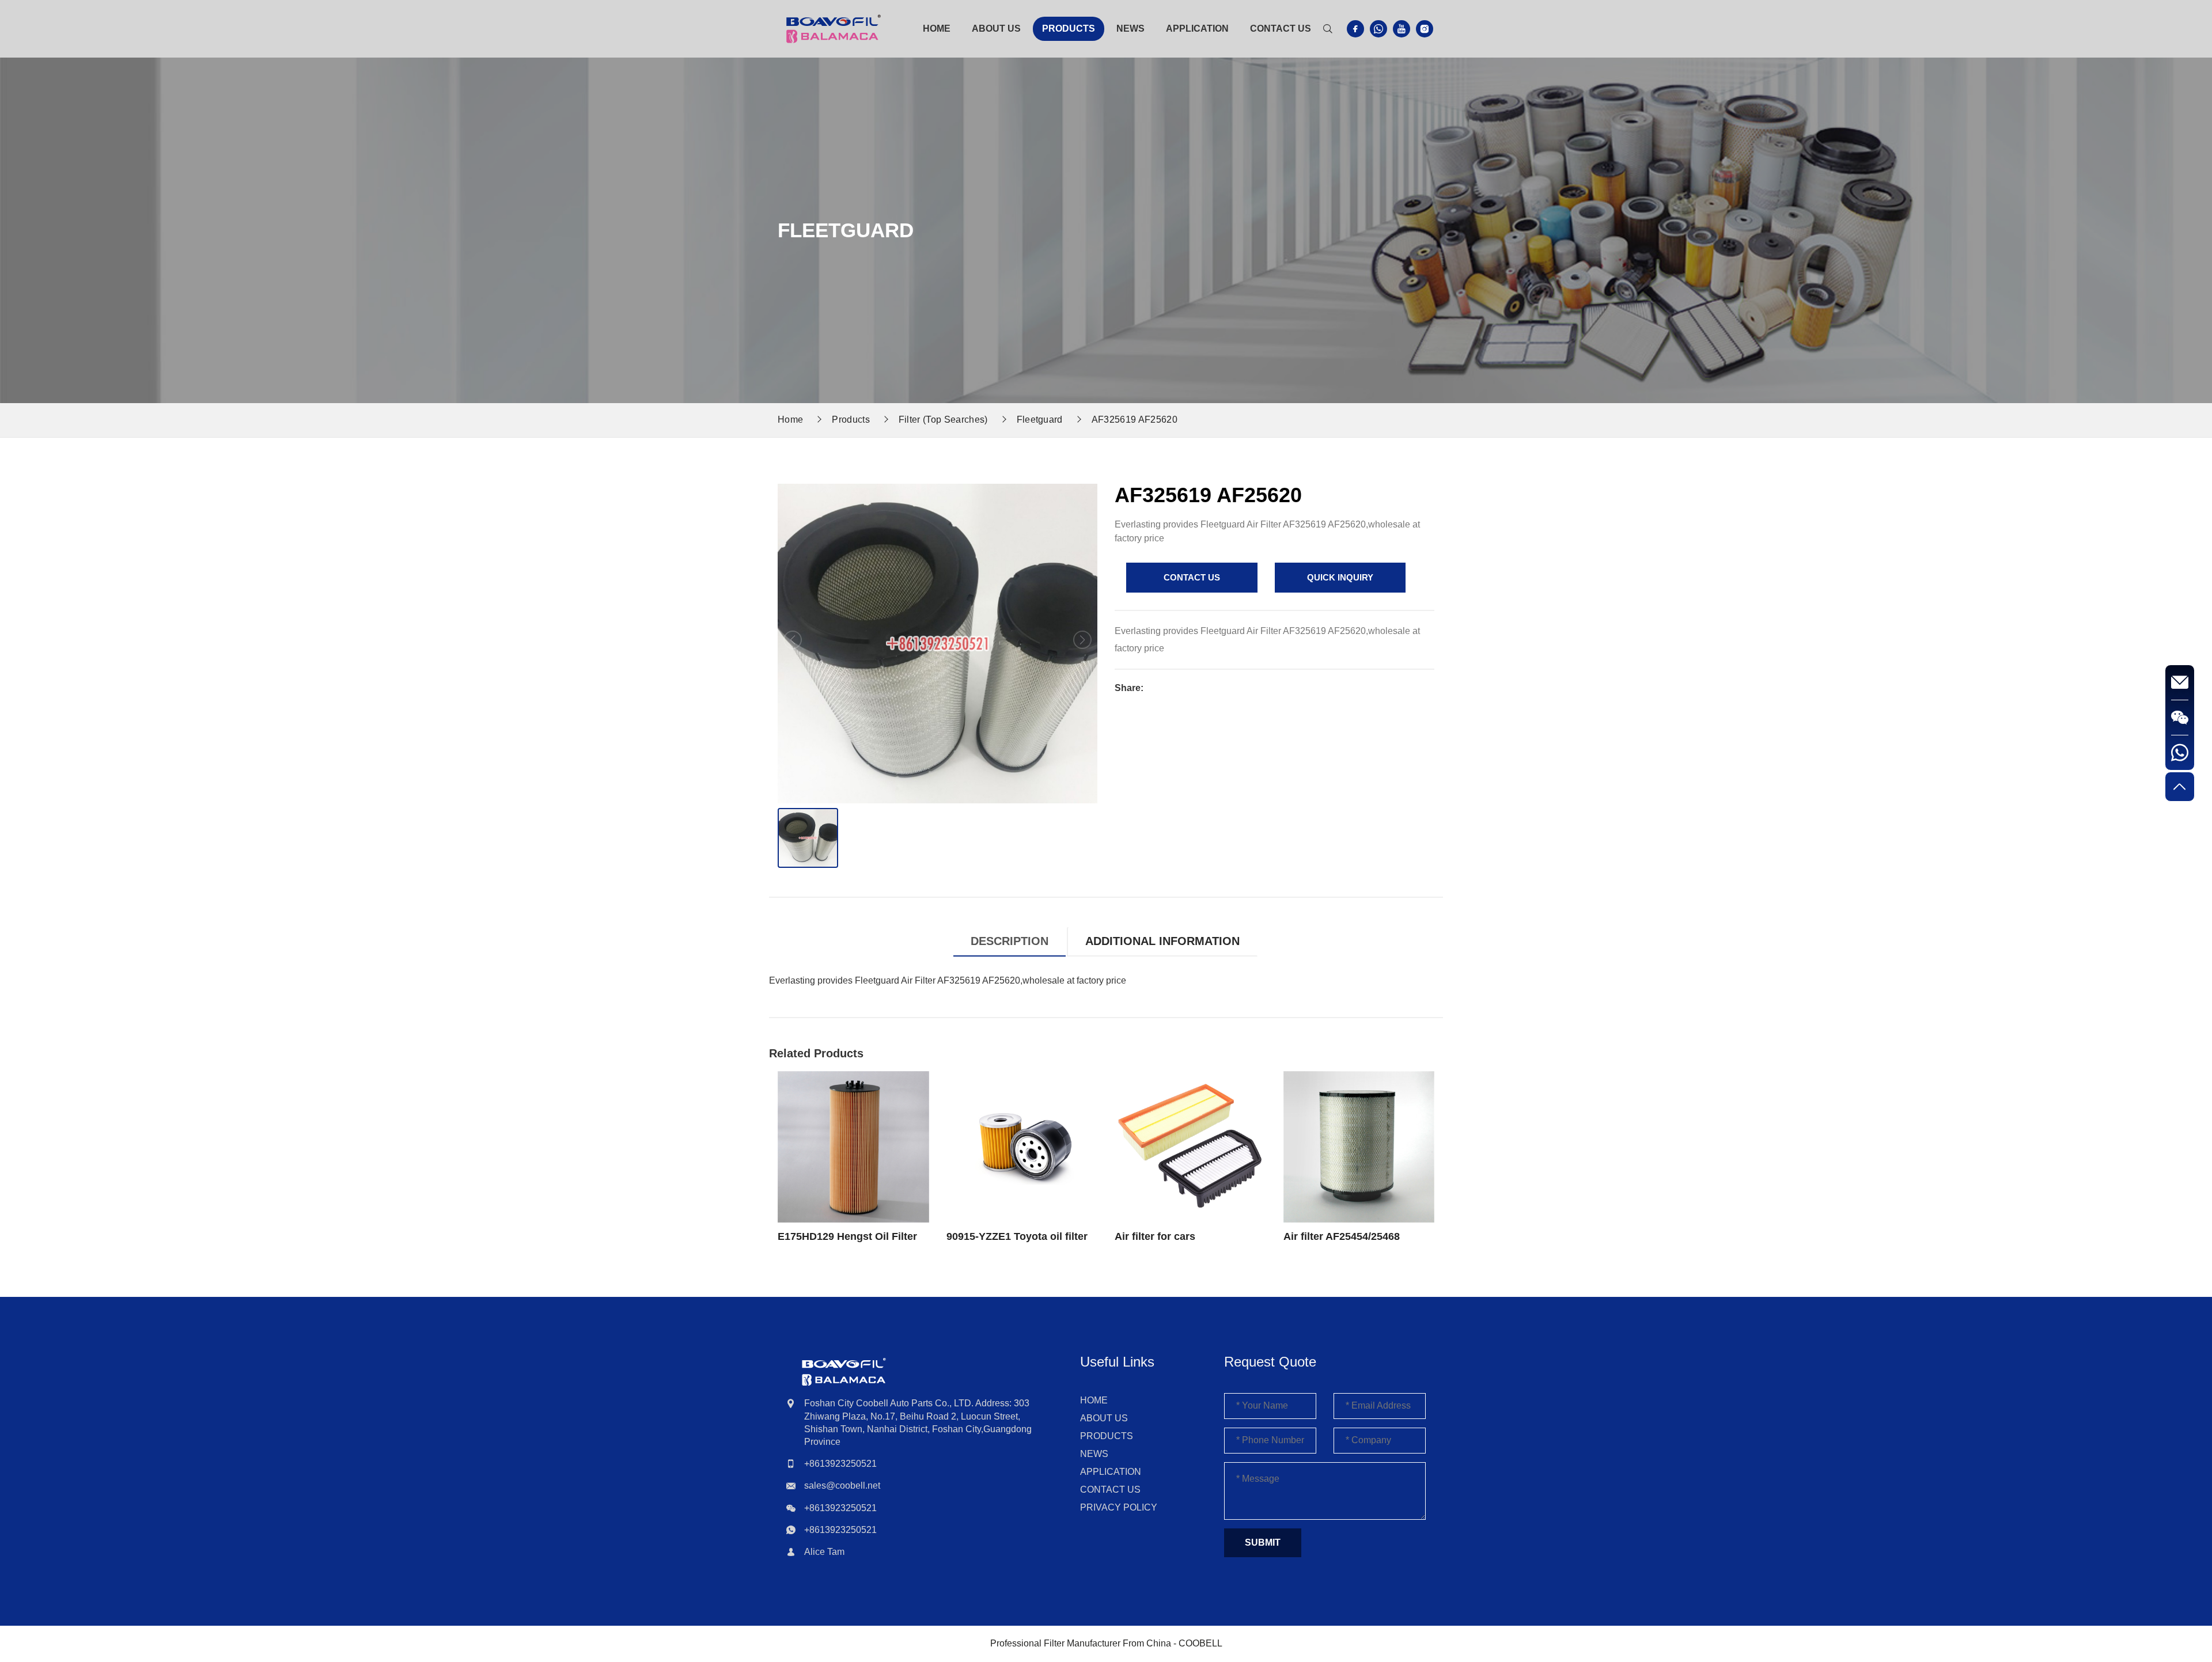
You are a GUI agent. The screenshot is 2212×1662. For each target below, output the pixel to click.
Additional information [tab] (1162, 941)
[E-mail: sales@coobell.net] (2180, 683)
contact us (1192, 577)
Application (1197, 29)
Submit (1263, 1543)
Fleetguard (1040, 420)
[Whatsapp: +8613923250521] (2180, 753)
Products (1069, 29)
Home (937, 29)
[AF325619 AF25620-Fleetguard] (834, 28)
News (1130, 29)
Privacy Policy (1119, 1507)
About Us (996, 29)
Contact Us (1281, 29)
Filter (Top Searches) (943, 420)
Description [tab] (1010, 941)
